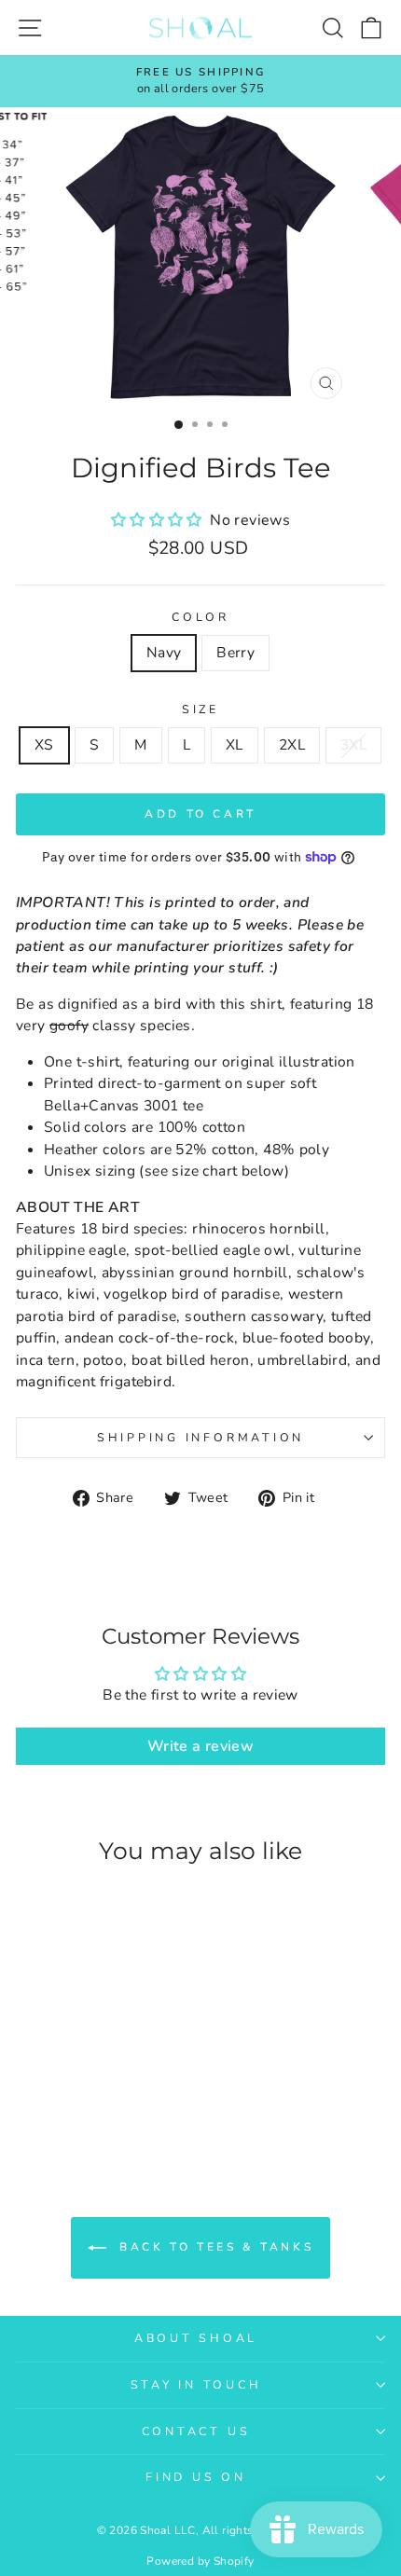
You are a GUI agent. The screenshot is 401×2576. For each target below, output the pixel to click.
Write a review (200, 1746)
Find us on (196, 2477)
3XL (353, 745)
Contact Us (196, 2431)
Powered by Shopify (200, 2561)
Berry (235, 653)
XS (44, 745)
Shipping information (200, 1437)
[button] (159, 520)
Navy (164, 653)
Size (200, 709)
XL (235, 745)
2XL (292, 745)
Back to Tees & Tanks (214, 2247)
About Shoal (196, 2338)
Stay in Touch (196, 2384)
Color (200, 617)
